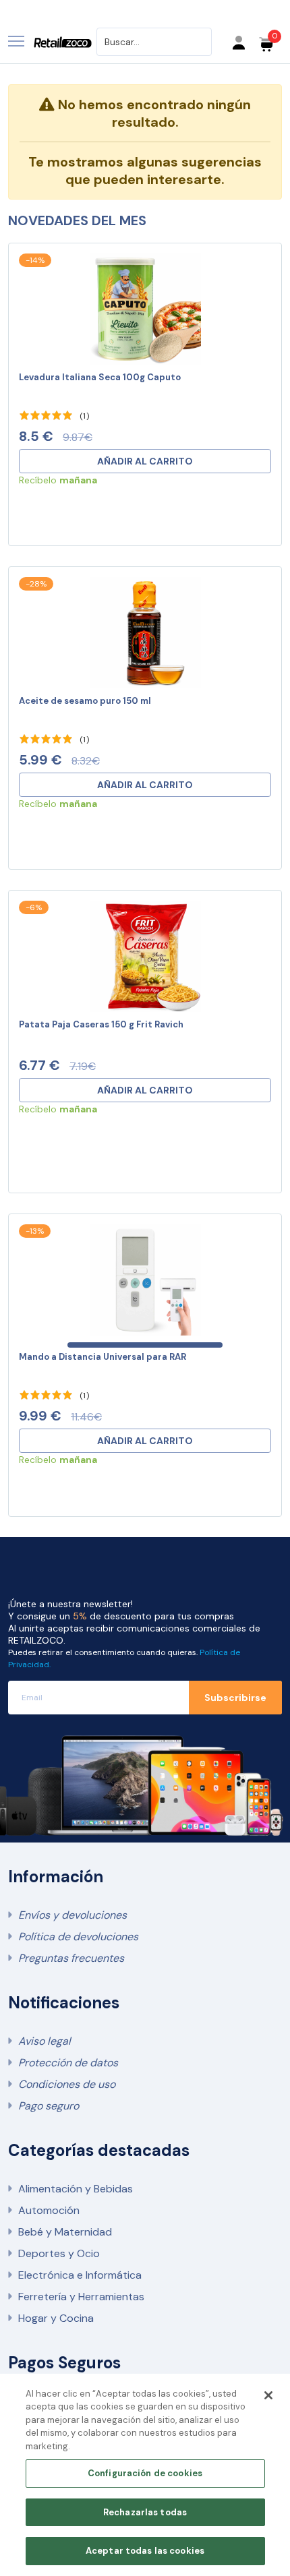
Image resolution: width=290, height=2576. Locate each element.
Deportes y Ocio (59, 2253)
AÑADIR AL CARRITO (145, 461)
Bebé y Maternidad (65, 2232)
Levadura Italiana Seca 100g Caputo (100, 377)
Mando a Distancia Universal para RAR (103, 1357)
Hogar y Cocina (56, 2318)
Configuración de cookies (145, 2473)
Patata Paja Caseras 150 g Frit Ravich (101, 1024)
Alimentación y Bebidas (76, 2189)
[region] (145, 2475)
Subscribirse (235, 1698)
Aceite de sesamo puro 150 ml (85, 701)
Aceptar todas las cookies (145, 2551)
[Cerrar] (268, 2395)
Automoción (49, 2210)
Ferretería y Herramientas (81, 2297)
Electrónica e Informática (80, 2275)
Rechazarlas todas (145, 2512)
